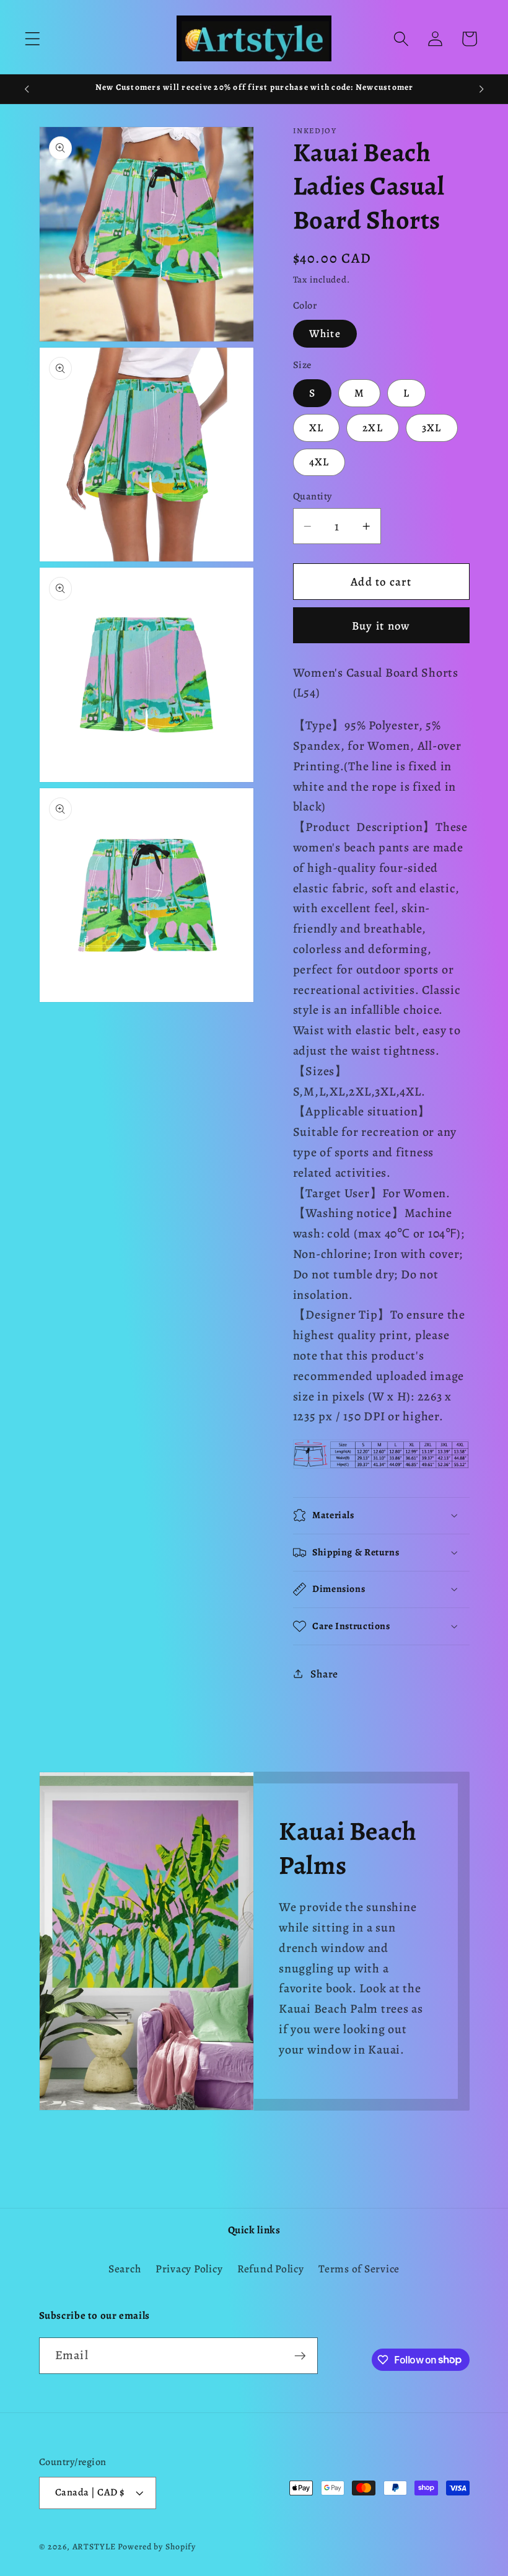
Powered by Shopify (157, 2547)
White (325, 333)
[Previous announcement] (27, 89)
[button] (33, 39)
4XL (319, 462)
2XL (373, 428)
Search (125, 2269)
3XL (432, 428)
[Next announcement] (481, 89)
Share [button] (324, 1674)
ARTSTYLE (94, 2547)
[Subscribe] (300, 2355)
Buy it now (381, 626)
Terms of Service (359, 2269)
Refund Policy (271, 2269)
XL (317, 428)
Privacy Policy (189, 2269)
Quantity (313, 496)
